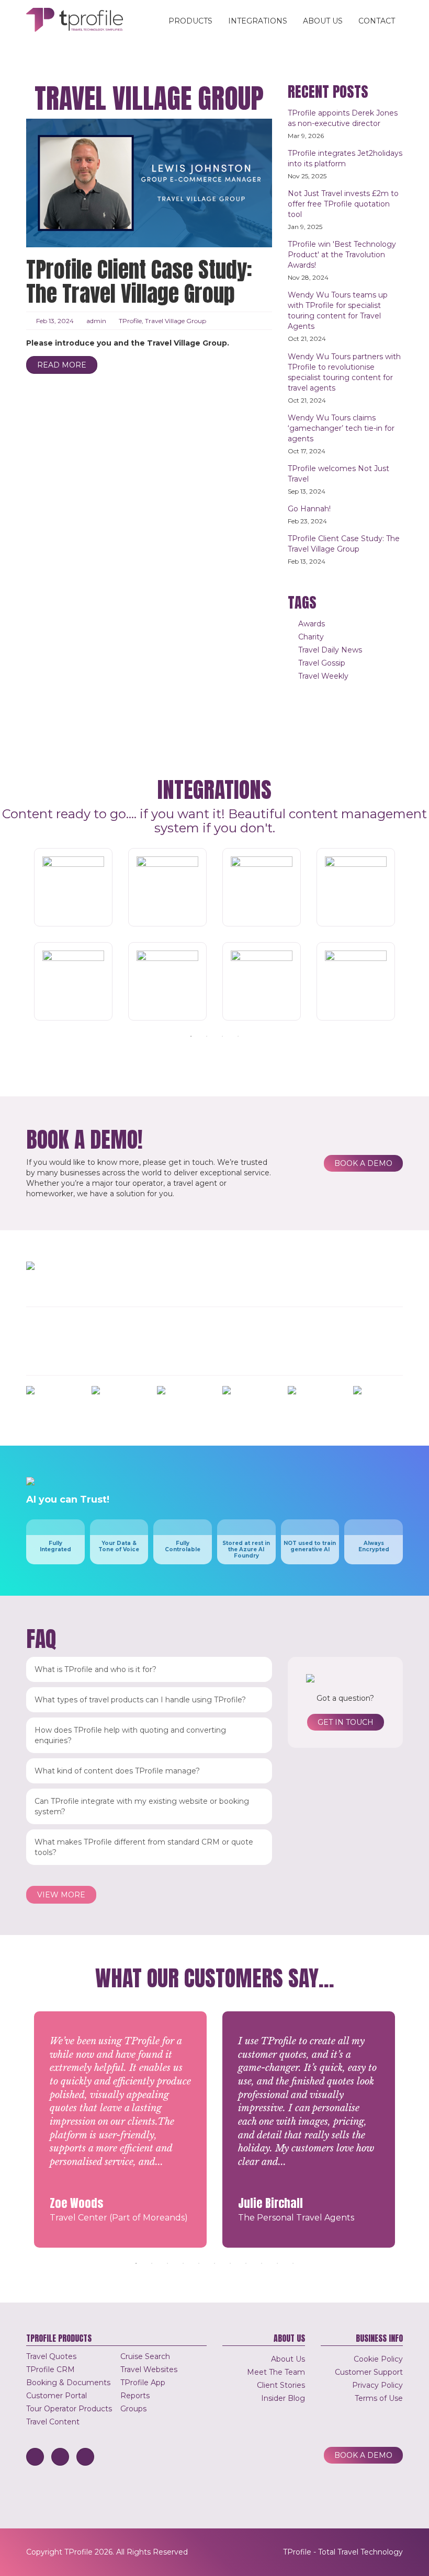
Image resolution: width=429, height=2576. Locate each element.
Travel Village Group (176, 321)
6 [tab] (214, 2263)
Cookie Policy (378, 2359)
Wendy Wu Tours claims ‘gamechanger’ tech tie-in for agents (341, 428)
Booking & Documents (68, 2383)
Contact (377, 21)
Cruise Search (145, 2356)
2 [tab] (207, 1036)
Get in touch (346, 1722)
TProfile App (143, 2383)
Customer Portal (57, 2396)
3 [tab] (222, 1036)
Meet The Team (276, 2372)
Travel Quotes (51, 2356)
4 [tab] (238, 1036)
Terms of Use (379, 2398)
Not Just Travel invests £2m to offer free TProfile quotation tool (343, 204)
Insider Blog (283, 2398)
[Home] (78, 20)
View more (61, 1895)
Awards (312, 624)
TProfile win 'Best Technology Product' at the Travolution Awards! (342, 255)
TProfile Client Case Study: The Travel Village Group (139, 282)
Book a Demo (363, 1163)
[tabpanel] (214, 934)
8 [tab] (246, 2263)
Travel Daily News (330, 650)
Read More (62, 365)
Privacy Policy (377, 2385)
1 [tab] (191, 1036)
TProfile (130, 321)
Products (190, 21)
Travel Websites (149, 2369)
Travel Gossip (322, 663)
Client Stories (281, 2385)
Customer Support (369, 2372)
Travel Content (53, 2422)
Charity (311, 637)
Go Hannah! (309, 509)
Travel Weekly (323, 676)
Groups (133, 2409)
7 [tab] (230, 2263)
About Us (323, 21)
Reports (135, 2396)
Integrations (258, 21)
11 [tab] (293, 2263)
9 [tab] (262, 2263)
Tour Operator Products (69, 2409)
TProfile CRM (50, 2369)
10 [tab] (277, 2263)
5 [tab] (199, 2263)
